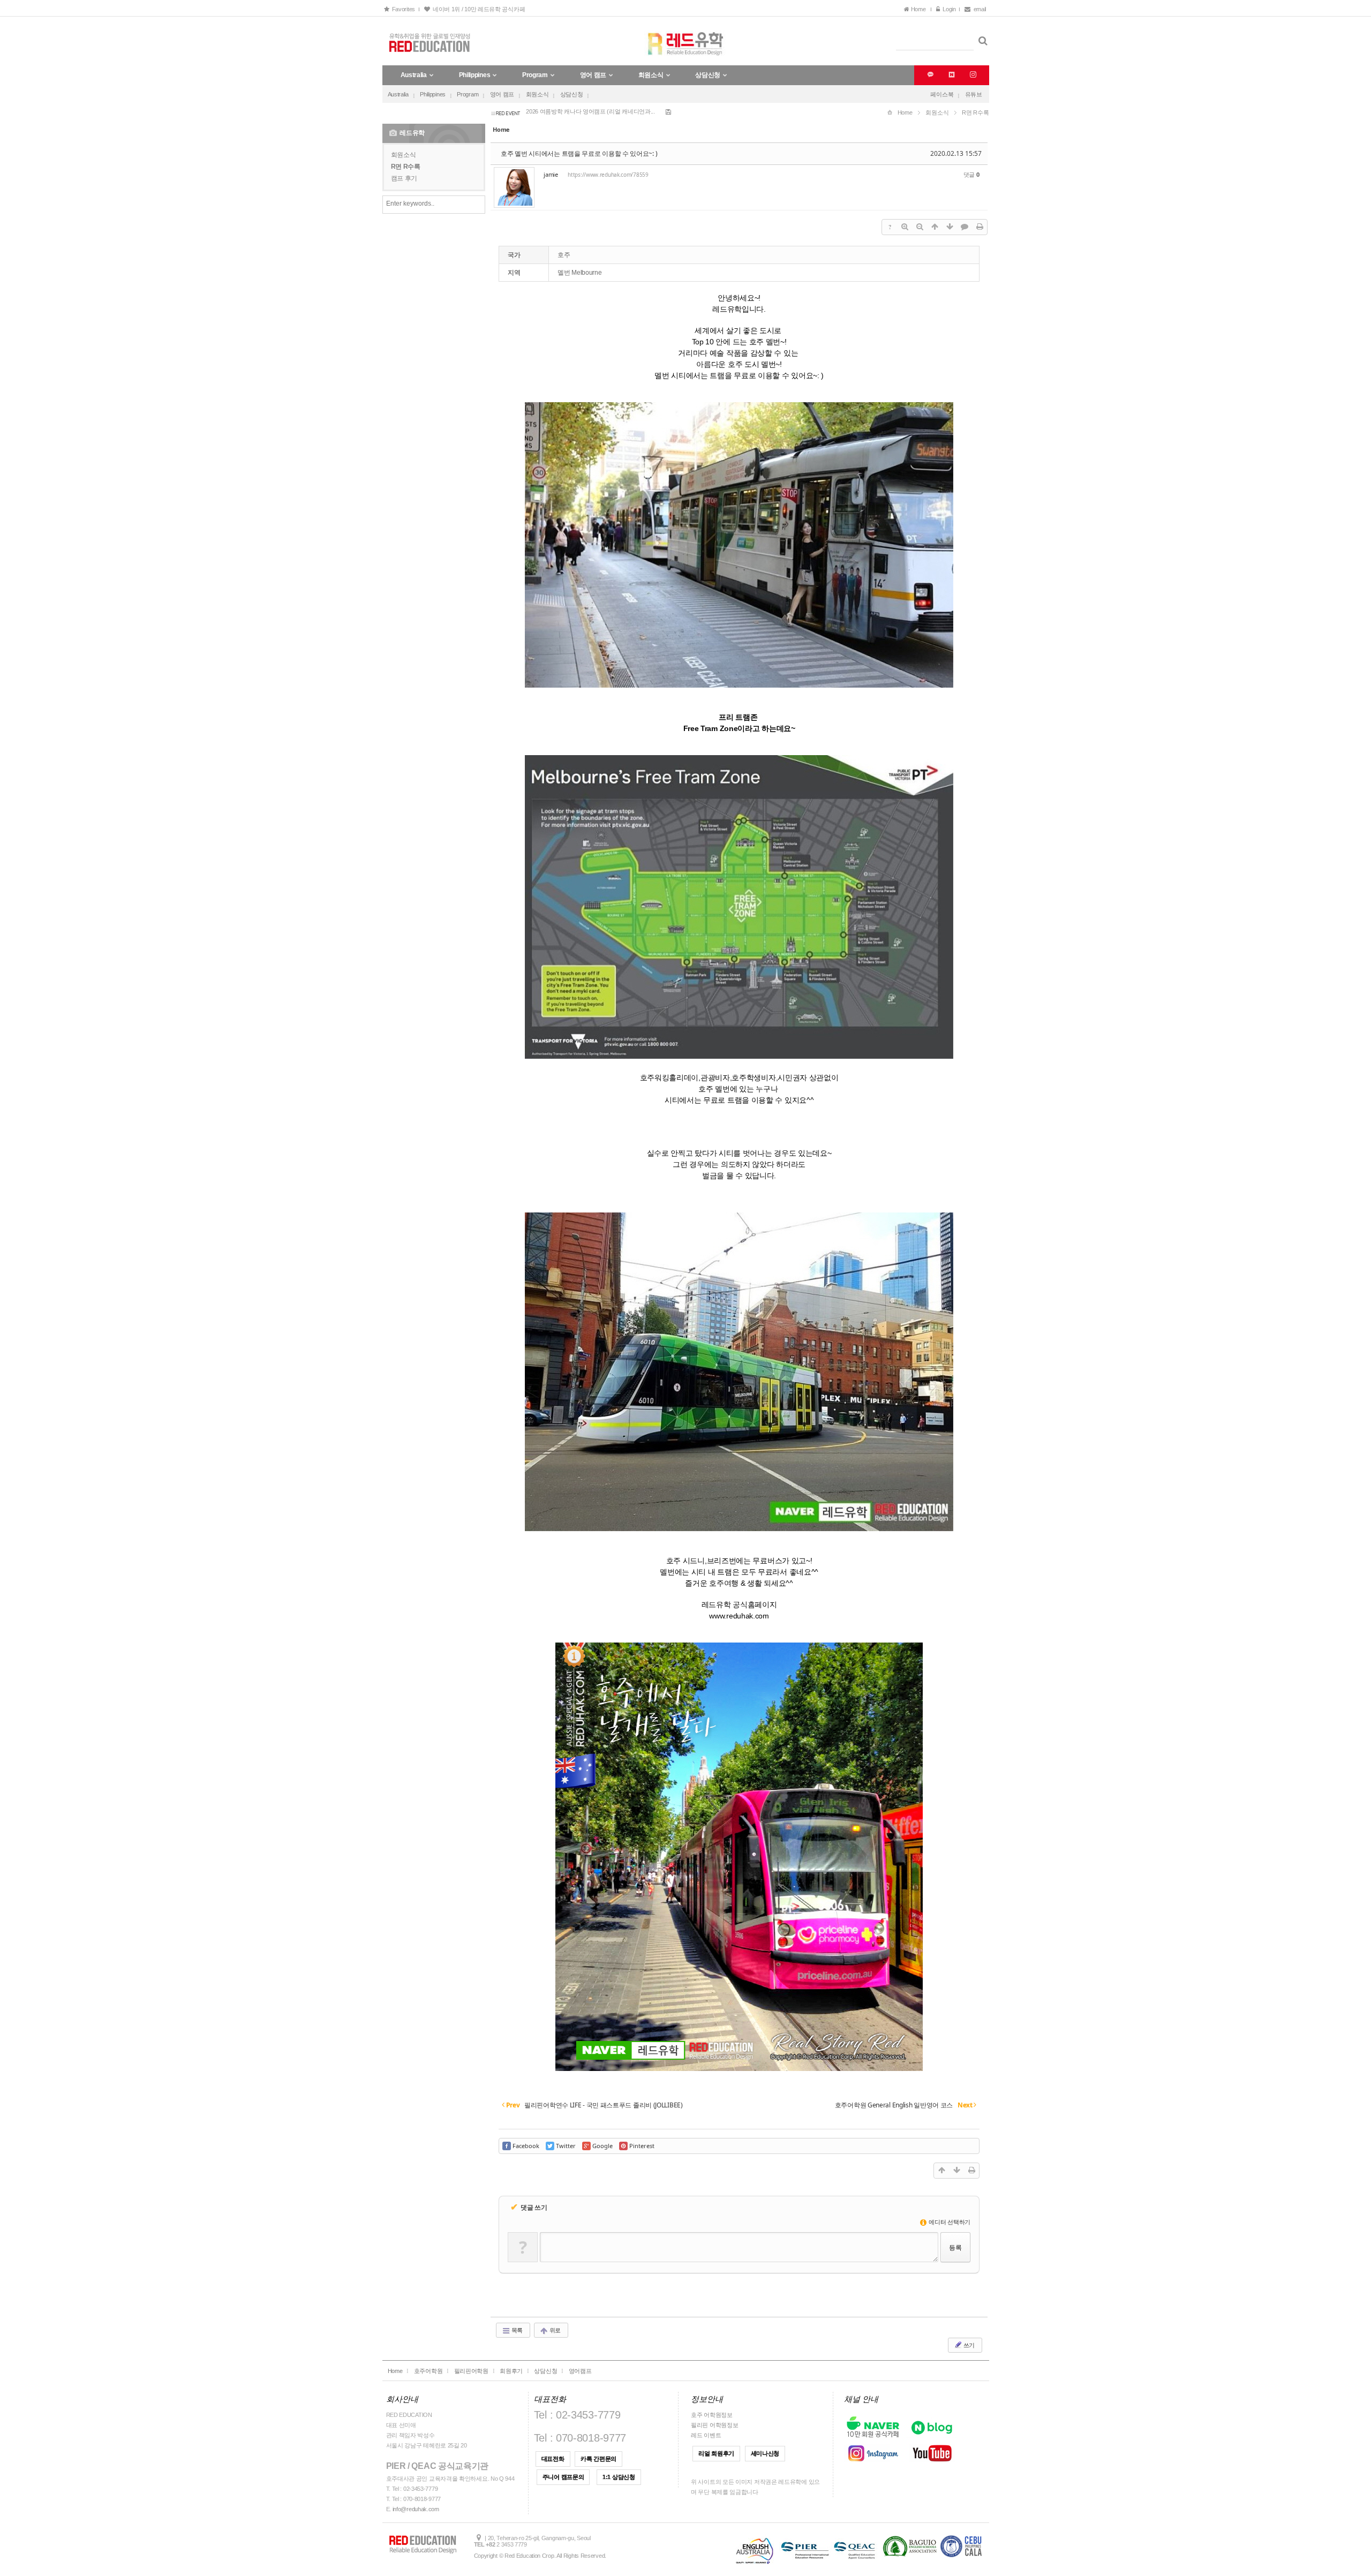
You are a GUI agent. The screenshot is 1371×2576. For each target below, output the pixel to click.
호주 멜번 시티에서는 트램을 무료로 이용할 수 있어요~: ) (579, 153)
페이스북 (942, 94)
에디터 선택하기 (949, 2222)
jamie (551, 174)
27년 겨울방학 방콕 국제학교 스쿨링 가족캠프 (584, 112)
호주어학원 (428, 2371)
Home (919, 9)
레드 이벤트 (706, 2435)
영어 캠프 (502, 94)
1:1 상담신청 (619, 2477)
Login (948, 9)
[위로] (935, 227)
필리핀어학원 (471, 2371)
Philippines (433, 94)
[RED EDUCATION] (686, 41)
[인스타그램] (972, 75)
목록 (516, 2330)
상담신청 (572, 94)
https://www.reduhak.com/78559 (608, 175)
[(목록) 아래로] (950, 227)
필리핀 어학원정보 (714, 2425)
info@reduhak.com (416, 2509)
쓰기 (968, 2345)
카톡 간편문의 (598, 2459)
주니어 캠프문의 (563, 2477)
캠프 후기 (404, 178)
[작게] (920, 227)
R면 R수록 (406, 167)
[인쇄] (980, 227)
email (980, 9)
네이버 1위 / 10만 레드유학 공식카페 (477, 9)
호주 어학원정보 (712, 2415)
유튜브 (974, 94)
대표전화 (553, 2459)
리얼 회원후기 (716, 2453)
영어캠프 (580, 2371)
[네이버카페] (950, 75)
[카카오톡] (929, 75)
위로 (554, 2330)
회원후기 (511, 2371)
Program (468, 94)
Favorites (402, 9)
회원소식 (537, 94)
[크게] (905, 227)
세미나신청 (765, 2453)
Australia (398, 94)
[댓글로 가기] (965, 227)
